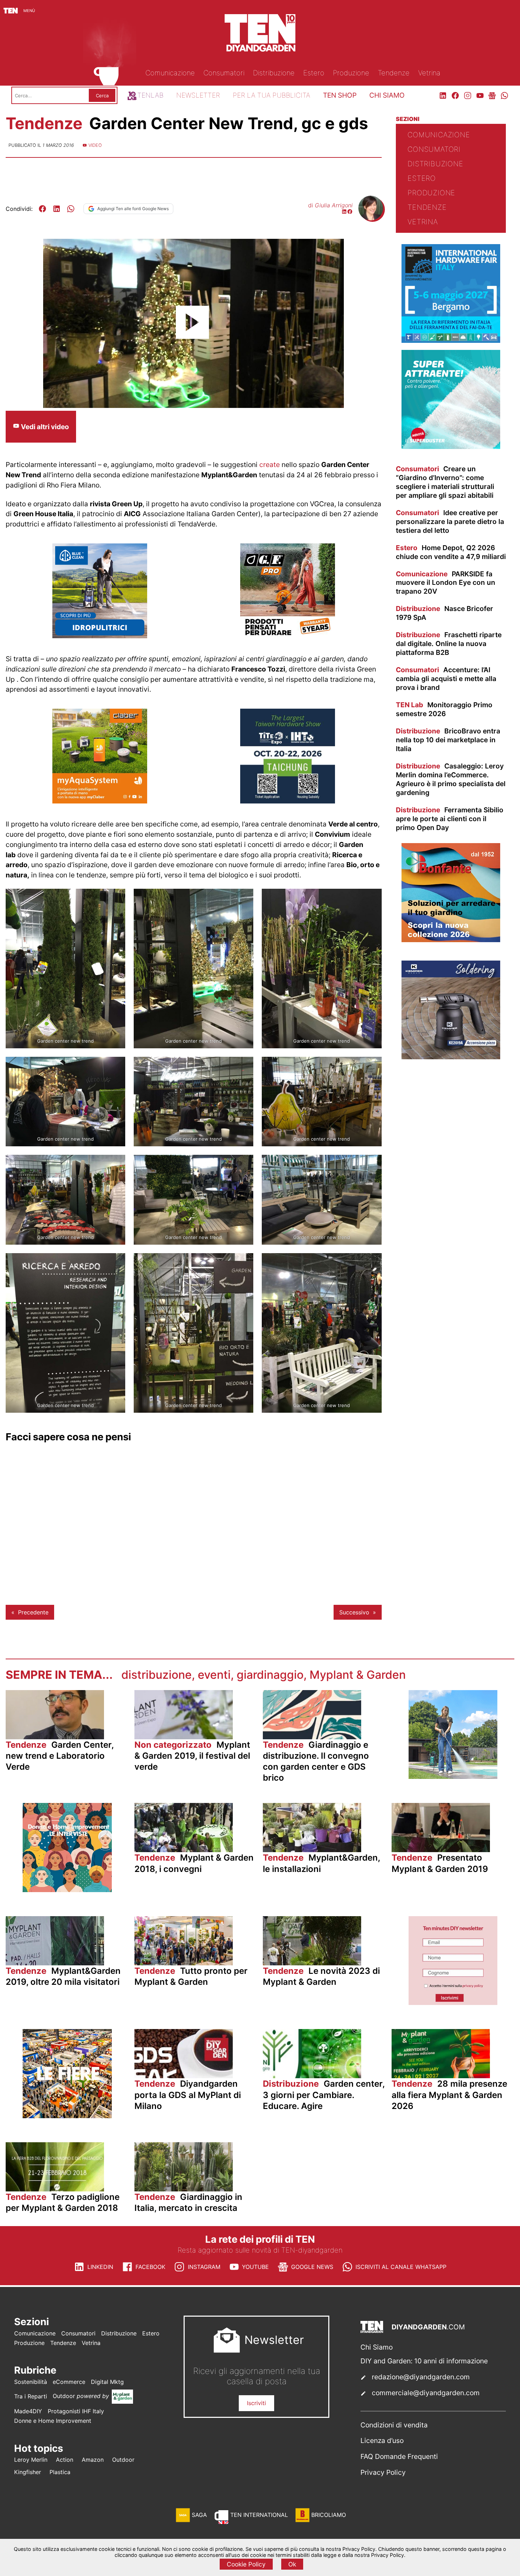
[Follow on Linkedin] (344, 212)
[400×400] (100, 801)
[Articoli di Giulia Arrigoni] (371, 218)
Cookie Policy (246, 2564)
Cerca (102, 96)
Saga (199, 2515)
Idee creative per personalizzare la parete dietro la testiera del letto (450, 521)
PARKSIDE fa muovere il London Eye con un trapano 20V (446, 583)
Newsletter (198, 95)
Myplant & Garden (358, 1675)
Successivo (354, 1612)
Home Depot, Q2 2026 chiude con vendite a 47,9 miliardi (451, 552)
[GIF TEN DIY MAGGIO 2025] (100, 636)
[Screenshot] (453, 2003)
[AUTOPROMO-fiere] (67, 2116)
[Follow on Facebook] (350, 212)
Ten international (259, 2515)
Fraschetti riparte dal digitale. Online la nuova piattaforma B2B (449, 644)
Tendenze (46, 123)
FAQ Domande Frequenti (399, 2456)
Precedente (33, 1612)
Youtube (255, 2267)
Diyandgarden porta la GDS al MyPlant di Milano (188, 2095)
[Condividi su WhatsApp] (71, 209)
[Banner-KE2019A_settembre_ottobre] (451, 1057)
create (270, 465)
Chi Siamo (377, 2347)
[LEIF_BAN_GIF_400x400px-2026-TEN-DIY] (451, 447)
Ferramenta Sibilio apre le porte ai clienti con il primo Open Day (450, 819)
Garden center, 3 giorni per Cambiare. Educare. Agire (324, 2095)
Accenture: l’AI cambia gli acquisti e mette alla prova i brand (446, 679)
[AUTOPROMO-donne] (67, 1890)
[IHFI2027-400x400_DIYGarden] (451, 341)
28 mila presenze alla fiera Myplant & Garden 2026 (449, 2095)
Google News (312, 2267)
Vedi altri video (44, 427)
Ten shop (340, 95)
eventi (214, 1675)
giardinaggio (270, 1675)
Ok (292, 2564)
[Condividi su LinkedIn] (57, 209)
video (95, 145)
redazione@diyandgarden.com (421, 2377)
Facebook (150, 2267)
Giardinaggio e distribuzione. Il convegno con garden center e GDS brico (316, 1761)
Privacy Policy (383, 2472)
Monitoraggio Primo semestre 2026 (444, 709)
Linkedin (100, 2267)
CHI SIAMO (387, 95)
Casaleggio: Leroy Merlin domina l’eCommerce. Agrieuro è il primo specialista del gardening (451, 779)
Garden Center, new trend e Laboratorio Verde (60, 1756)
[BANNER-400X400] (451, 940)
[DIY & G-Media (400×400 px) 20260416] (288, 801)
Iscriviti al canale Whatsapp (401, 2267)
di (330, 205)
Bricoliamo (329, 2515)
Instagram (204, 2267)
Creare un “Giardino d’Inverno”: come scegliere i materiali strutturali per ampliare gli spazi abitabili (445, 482)
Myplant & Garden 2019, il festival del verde (192, 1756)
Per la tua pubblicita (271, 95)
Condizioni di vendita (394, 2425)
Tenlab (150, 95)
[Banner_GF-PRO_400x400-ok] (288, 636)
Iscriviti (256, 2403)
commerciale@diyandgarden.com (426, 2393)
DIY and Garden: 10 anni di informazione (424, 2361)
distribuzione (157, 1675)
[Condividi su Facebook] (42, 209)
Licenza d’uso (382, 2440)
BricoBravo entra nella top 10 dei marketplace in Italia (448, 740)
